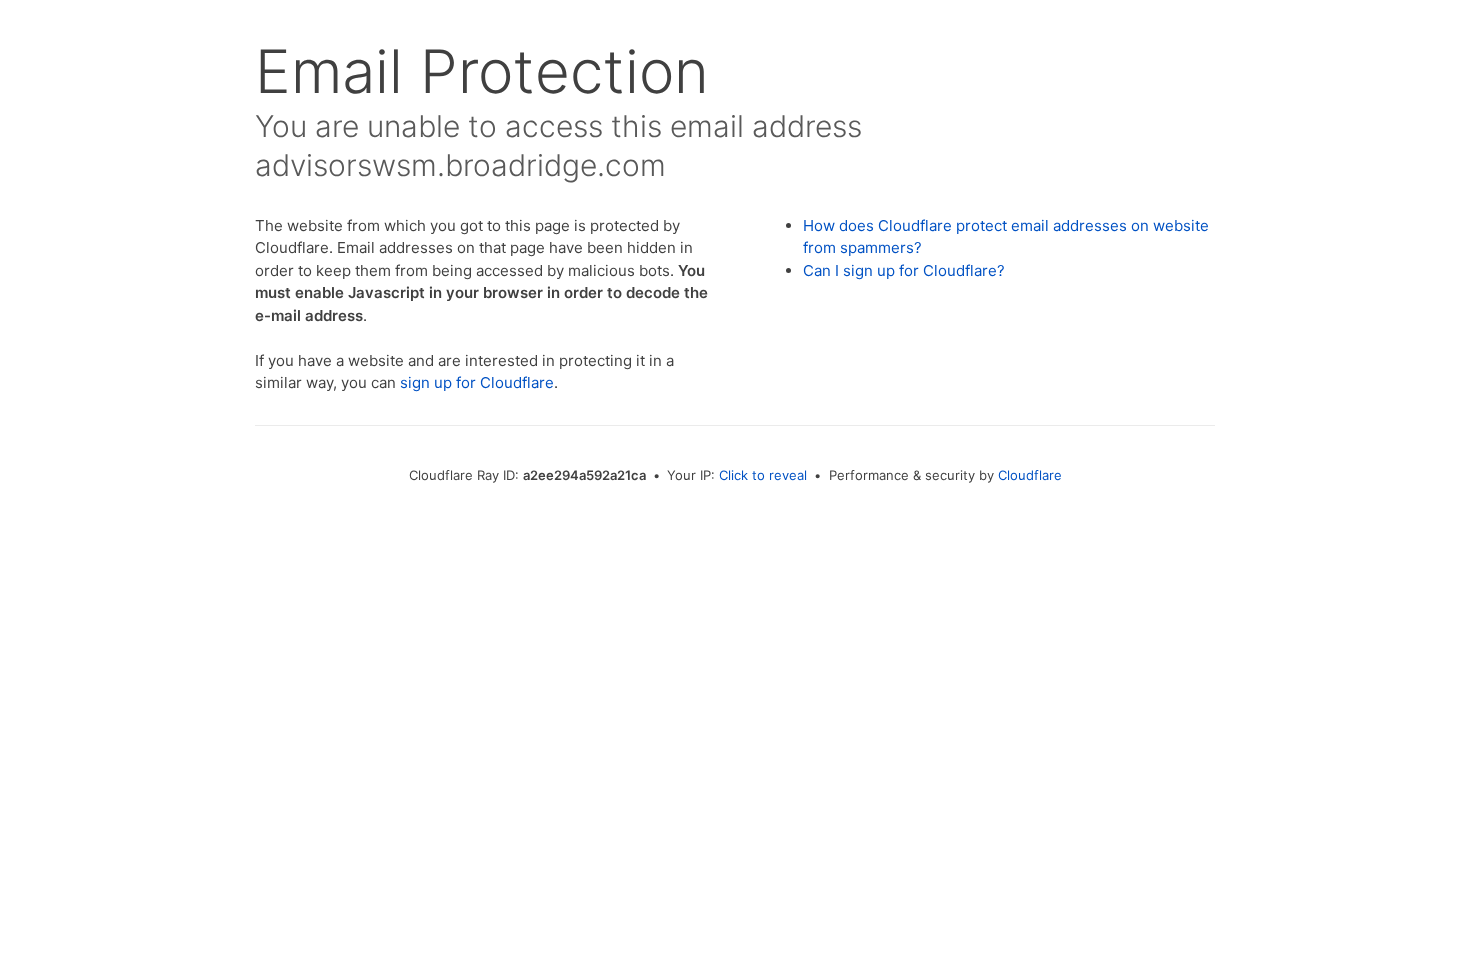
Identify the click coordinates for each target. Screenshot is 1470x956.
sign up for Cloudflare (477, 382)
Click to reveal (763, 475)
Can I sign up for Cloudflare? (904, 270)
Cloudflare (1030, 475)
